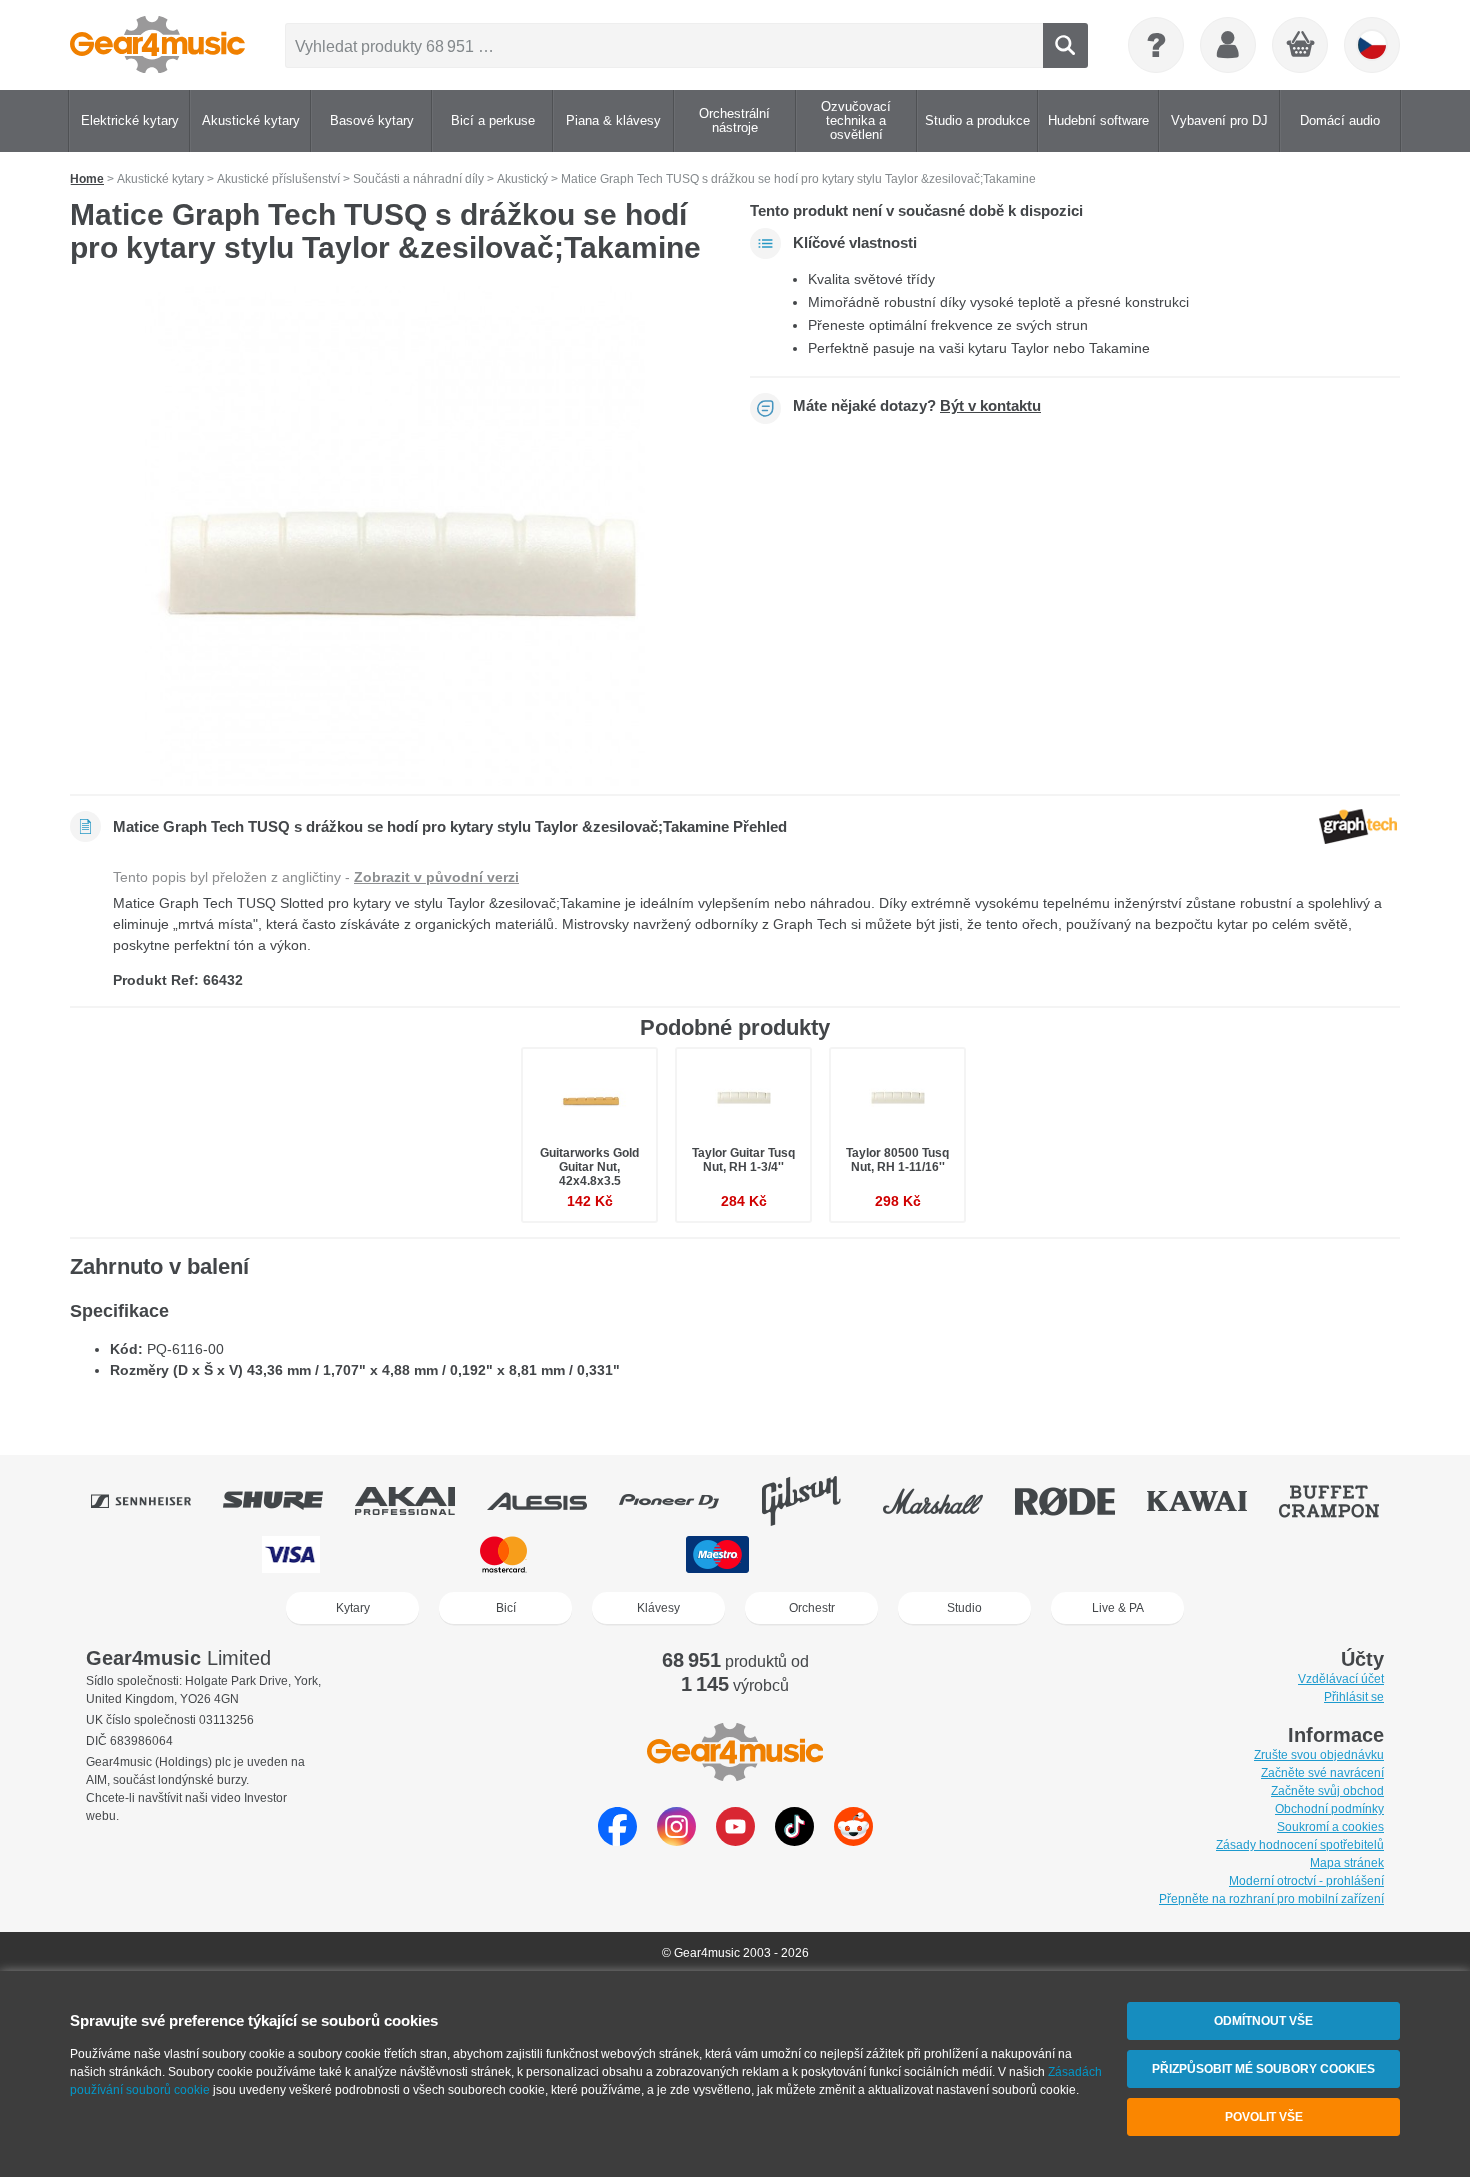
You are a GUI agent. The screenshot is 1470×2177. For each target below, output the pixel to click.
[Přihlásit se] (1228, 45)
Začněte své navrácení (1322, 1773)
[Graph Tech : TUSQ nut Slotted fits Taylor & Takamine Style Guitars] (395, 536)
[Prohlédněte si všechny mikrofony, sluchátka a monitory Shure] (287, 1501)
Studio (964, 1608)
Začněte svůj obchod (1327, 1791)
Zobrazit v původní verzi (436, 877)
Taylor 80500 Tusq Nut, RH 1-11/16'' (897, 1160)
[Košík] (1301, 46)
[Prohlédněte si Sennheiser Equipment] (155, 1501)
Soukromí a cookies (1330, 1827)
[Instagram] (676, 1840)
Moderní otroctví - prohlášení (1306, 1881)
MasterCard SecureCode (944, 1554)
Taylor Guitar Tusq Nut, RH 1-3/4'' (743, 1160)
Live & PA (1118, 1608)
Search (1065, 45)
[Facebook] (617, 1840)
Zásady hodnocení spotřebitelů (1300, 1845)
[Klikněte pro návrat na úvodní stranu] (157, 45)
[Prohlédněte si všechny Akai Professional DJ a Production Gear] (419, 1501)
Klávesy (658, 1608)
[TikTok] (794, 1840)
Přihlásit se (1354, 1697)
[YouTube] (735, 1840)
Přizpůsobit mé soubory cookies (1263, 2069)
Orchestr (812, 1608)
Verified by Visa (1174, 1554)
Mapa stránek (1347, 1863)
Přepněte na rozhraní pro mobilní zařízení (1271, 1899)
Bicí (506, 1608)
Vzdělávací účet (1341, 1679)
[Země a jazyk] (1372, 45)
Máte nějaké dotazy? (917, 406)
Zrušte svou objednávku (1319, 1755)
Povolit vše (1264, 2117)
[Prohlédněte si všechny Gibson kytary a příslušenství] (815, 1501)
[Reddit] (853, 1840)
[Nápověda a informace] (1156, 45)
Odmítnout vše (1263, 2021)
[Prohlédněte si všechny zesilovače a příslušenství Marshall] (947, 1501)
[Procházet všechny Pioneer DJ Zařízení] (683, 1501)
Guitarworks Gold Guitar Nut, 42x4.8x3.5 (589, 1167)
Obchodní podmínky (1329, 1809)
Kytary (353, 1608)
